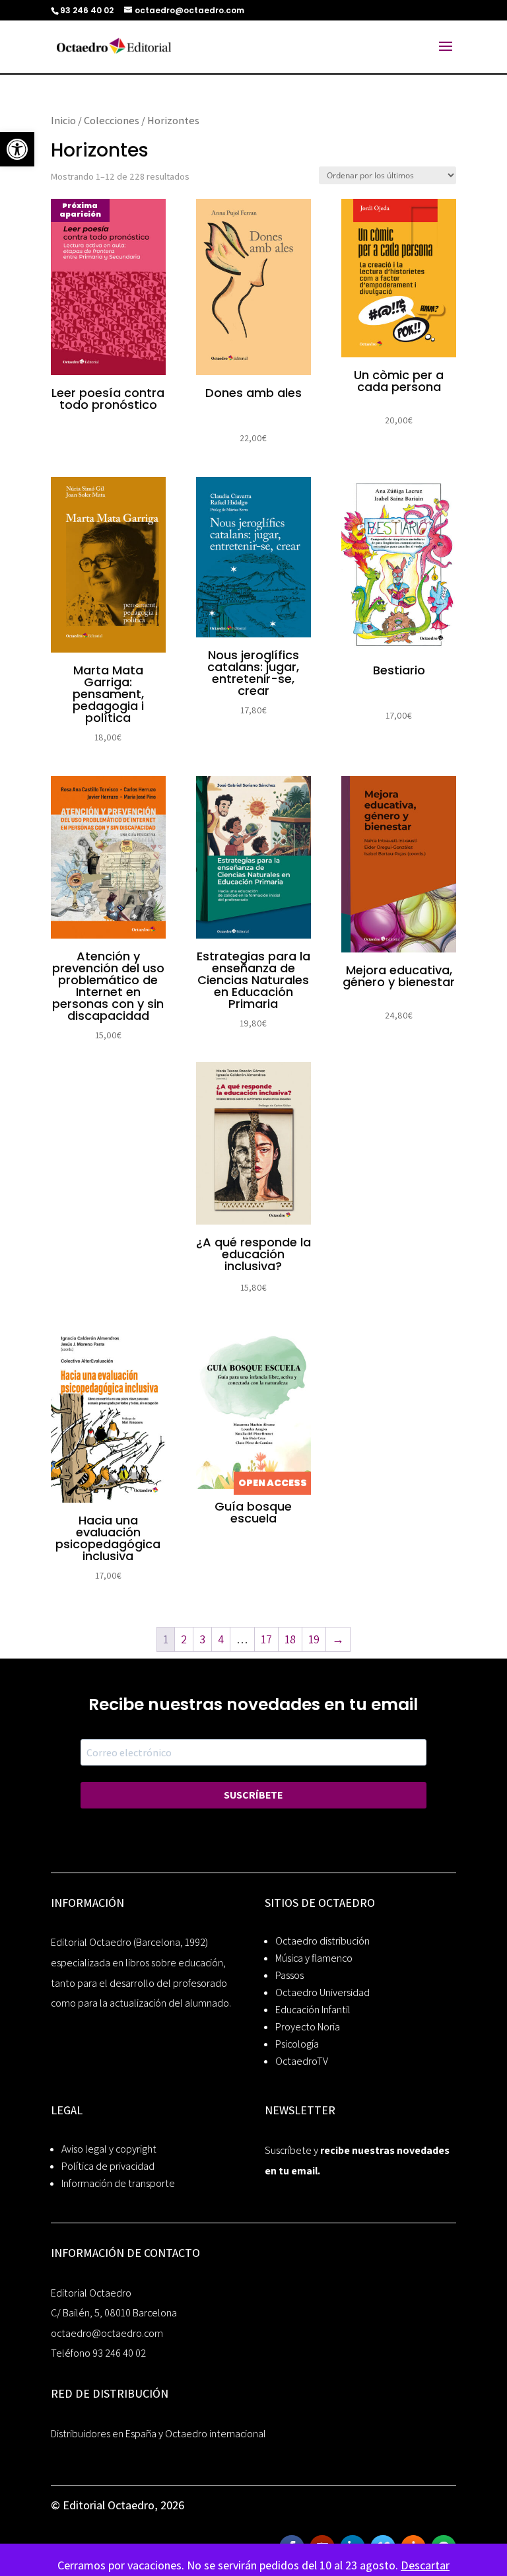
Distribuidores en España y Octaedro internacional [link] (158, 2434)
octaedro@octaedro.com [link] (107, 2333)
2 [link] (184, 1639)
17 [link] (266, 1639)
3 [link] (202, 1639)
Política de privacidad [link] (108, 2166)
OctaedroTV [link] (302, 2061)
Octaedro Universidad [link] (322, 1992)
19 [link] (314, 1639)
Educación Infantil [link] (313, 2010)
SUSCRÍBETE (253, 1795)
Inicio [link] (63, 120)
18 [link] (290, 1639)
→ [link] (338, 1639)
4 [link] (221, 1639)
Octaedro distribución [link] (322, 1941)
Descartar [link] (425, 2565)
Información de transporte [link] (118, 2183)
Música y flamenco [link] (314, 1958)
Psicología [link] (297, 2044)
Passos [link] (289, 1975)
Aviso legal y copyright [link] (109, 2149)
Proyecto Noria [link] (308, 2027)
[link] (17, 149)
